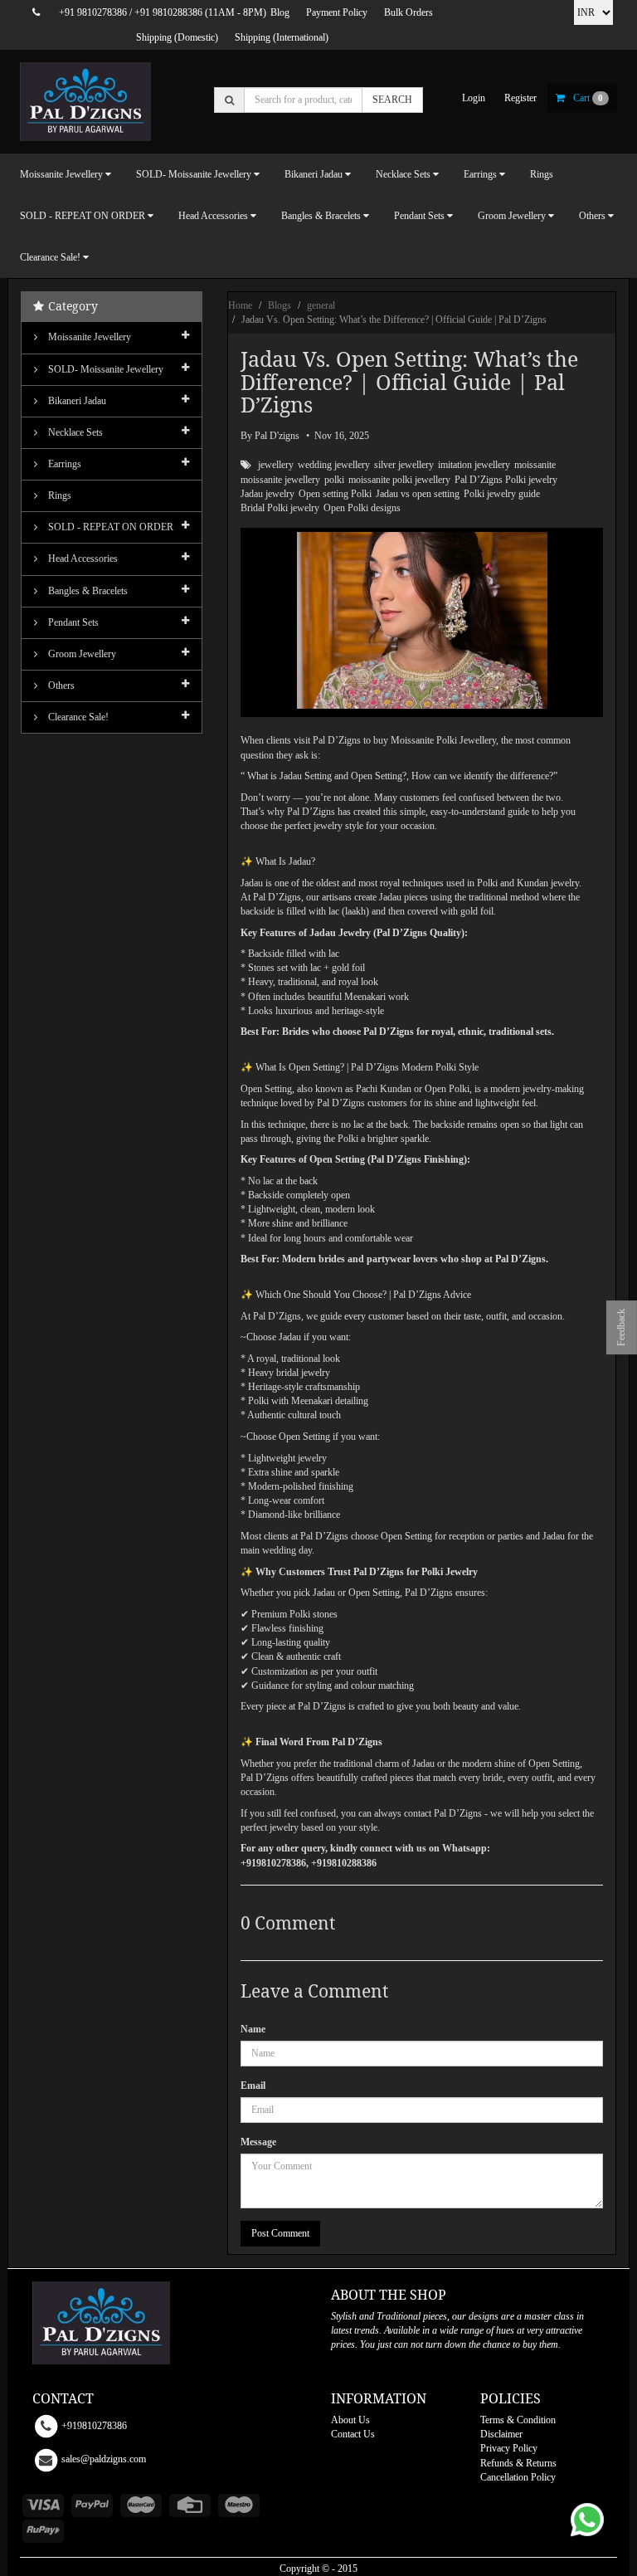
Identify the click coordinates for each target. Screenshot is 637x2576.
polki (334, 480)
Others (60, 685)
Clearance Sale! (77, 717)
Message (258, 2142)
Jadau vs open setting (418, 494)
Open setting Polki (335, 494)
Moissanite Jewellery (88, 337)
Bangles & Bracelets (87, 591)
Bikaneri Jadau (76, 401)
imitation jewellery (474, 465)
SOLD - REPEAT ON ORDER (109, 527)
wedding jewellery (334, 465)
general (321, 305)
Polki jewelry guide (502, 494)
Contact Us (353, 2434)
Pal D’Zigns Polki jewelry (506, 480)
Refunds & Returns (518, 2463)
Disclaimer (501, 2434)
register (520, 98)
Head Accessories (82, 559)
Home (240, 305)
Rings (542, 174)
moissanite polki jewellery (399, 480)
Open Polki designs (362, 508)
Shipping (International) (282, 37)
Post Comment (280, 2233)
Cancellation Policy (518, 2477)
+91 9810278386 (93, 12)
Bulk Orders (408, 12)
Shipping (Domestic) (177, 37)
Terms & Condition (518, 2420)
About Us (350, 2420)
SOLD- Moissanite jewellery (105, 369)
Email (253, 2086)
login (474, 98)
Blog (280, 12)
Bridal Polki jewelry (280, 508)
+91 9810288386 (168, 12)
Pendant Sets (72, 622)
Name (253, 2029)
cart (588, 98)
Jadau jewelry (267, 494)
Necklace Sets (74, 432)
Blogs (280, 305)
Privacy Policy (509, 2448)
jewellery (276, 465)
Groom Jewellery (81, 654)
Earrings (63, 464)
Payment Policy (337, 12)
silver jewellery (404, 465)
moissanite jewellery (280, 480)
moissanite (535, 465)
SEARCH (392, 100)
